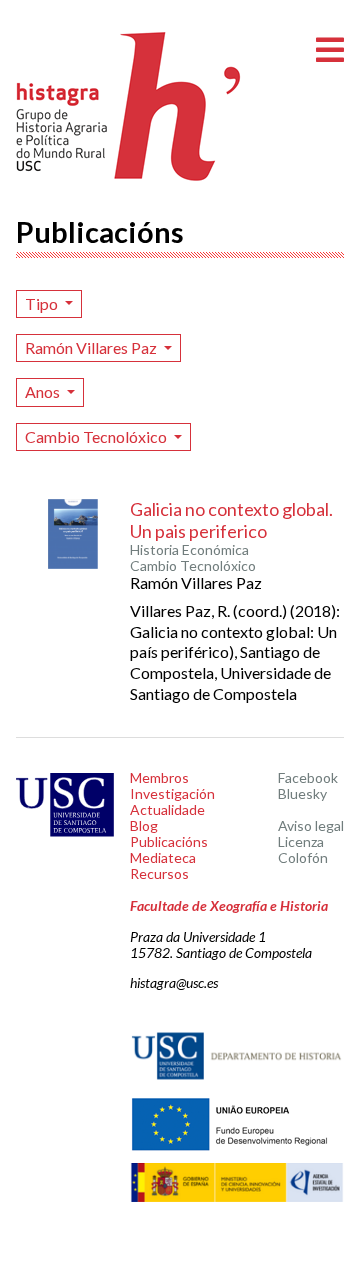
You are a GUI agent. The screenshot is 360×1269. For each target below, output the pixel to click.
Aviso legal (311, 825)
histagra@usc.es (174, 982)
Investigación (172, 793)
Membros (159, 777)
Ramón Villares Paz (92, 347)
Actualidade (167, 809)
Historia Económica (189, 550)
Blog (144, 825)
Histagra (129, 106)
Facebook (308, 777)
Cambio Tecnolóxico (97, 436)
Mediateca (163, 857)
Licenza (301, 841)
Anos (44, 391)
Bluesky (302, 793)
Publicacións (169, 841)
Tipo (43, 303)
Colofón (303, 857)
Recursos (159, 873)
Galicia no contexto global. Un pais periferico (231, 520)
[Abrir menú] (330, 50)
